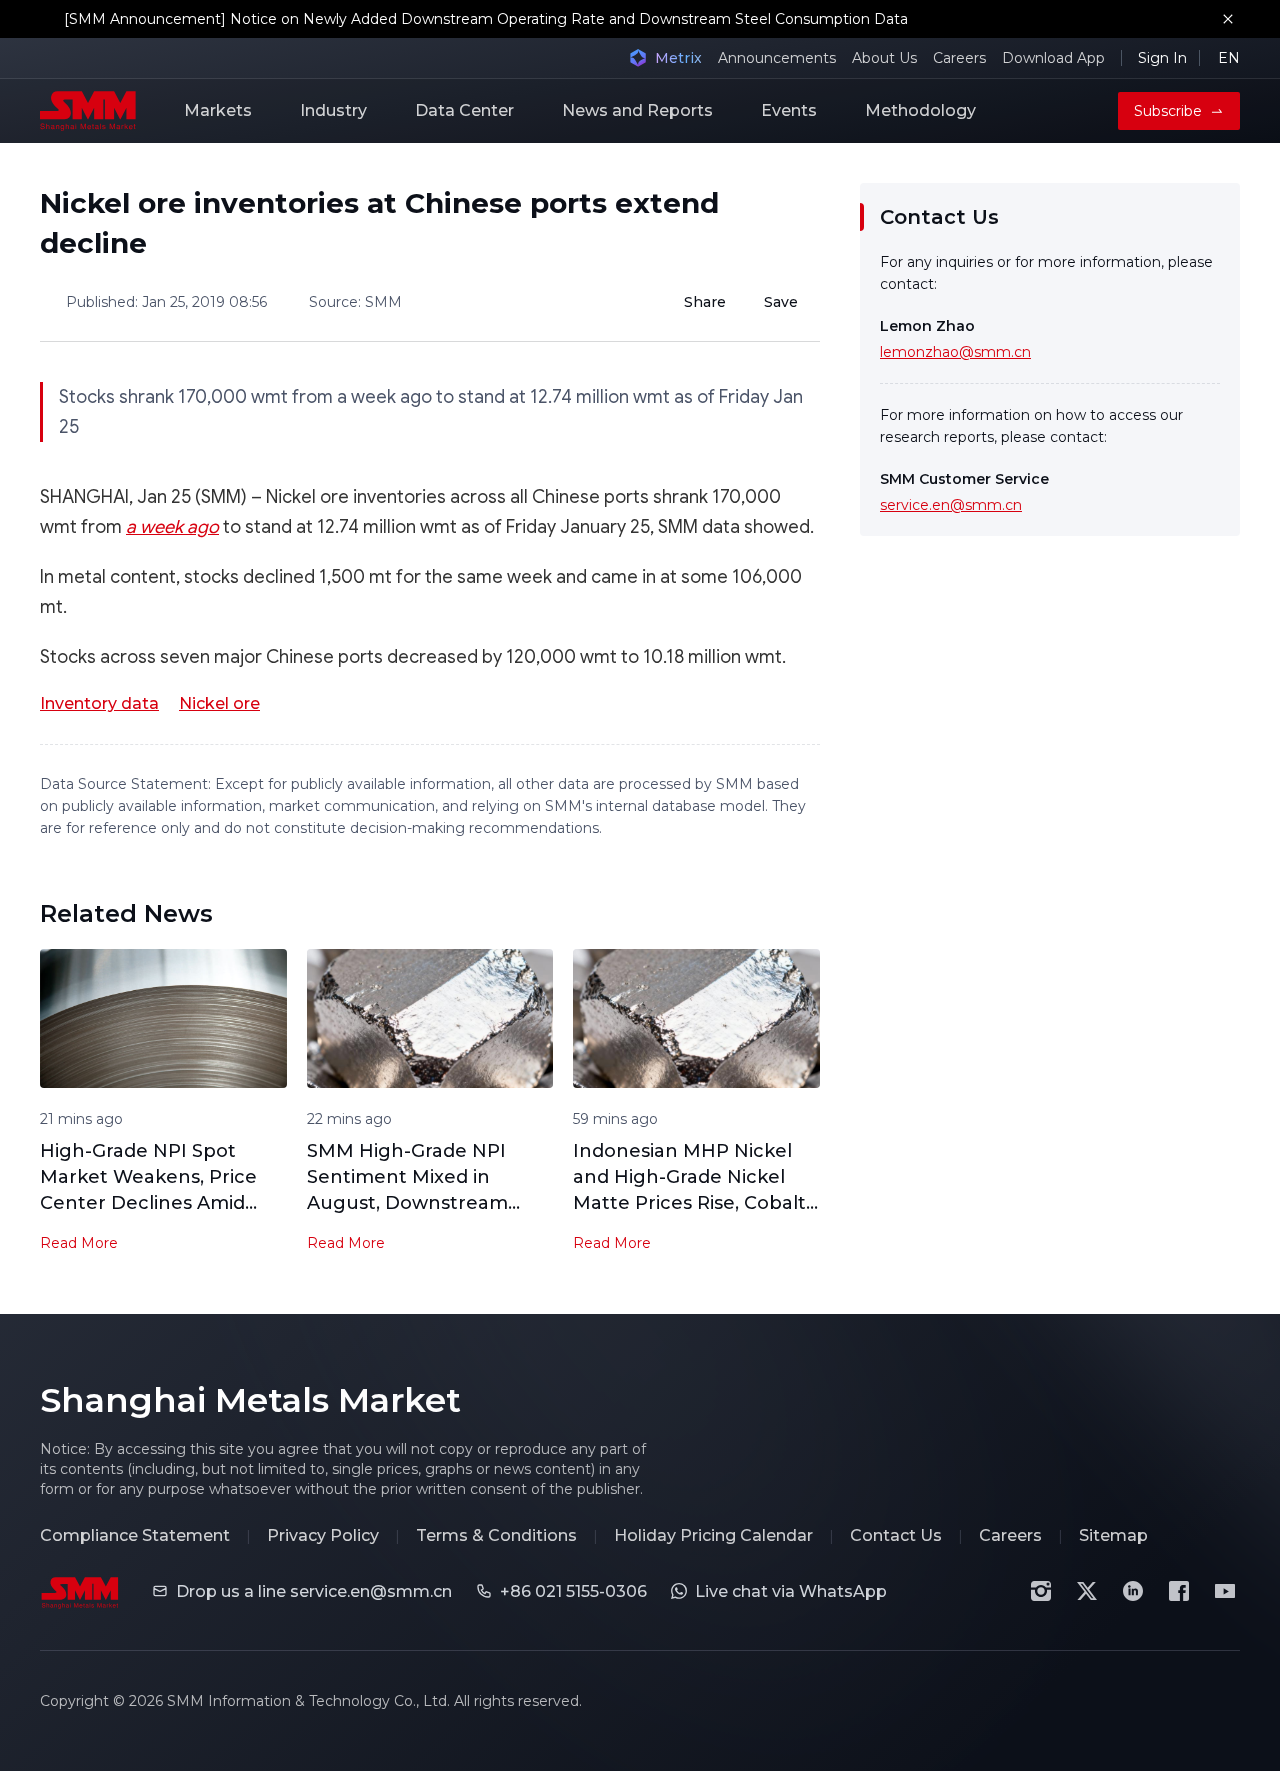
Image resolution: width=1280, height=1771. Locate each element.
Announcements (777, 58)
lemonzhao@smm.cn (955, 352)
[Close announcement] (1228, 19)
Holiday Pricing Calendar (713, 1535)
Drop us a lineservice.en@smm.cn (314, 1591)
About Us (884, 58)
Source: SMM (355, 302)
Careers (959, 58)
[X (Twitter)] (1087, 1591)
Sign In (1162, 58)
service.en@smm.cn (951, 505)
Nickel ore (219, 703)
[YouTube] (1225, 1591)
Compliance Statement (135, 1535)
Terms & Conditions (496, 1535)
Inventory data (99, 703)
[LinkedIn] (1133, 1591)
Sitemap (1113, 1535)
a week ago (172, 527)
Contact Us (896, 1535)
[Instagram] (1041, 1591)
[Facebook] (1179, 1591)
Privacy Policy (323, 1535)
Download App (1053, 58)
